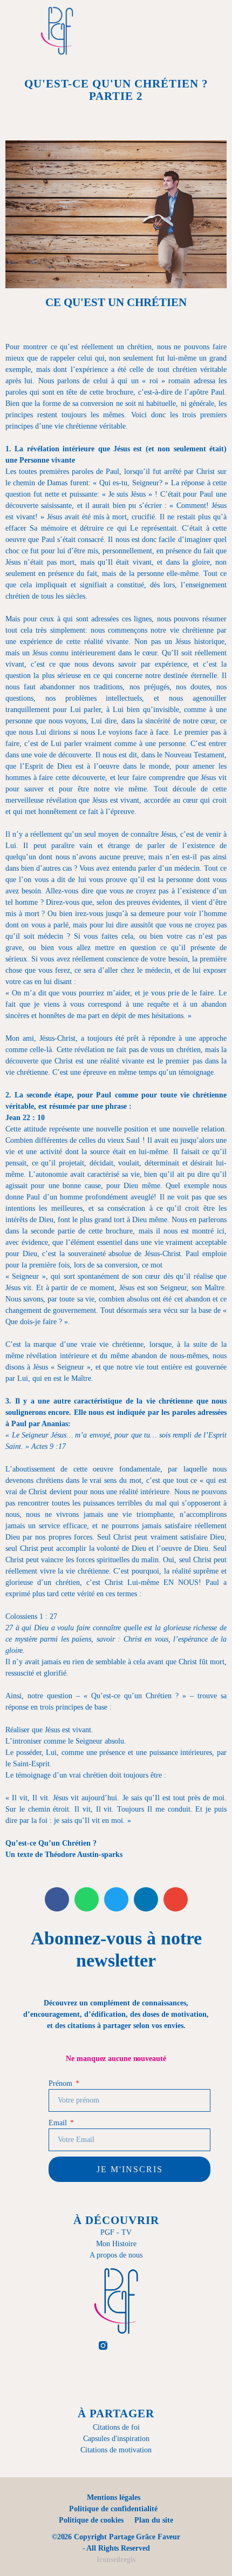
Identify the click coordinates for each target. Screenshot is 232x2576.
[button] (146, 31)
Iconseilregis (116, 2560)
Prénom (61, 2083)
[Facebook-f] (77, 2345)
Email (59, 2123)
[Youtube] (156, 2345)
